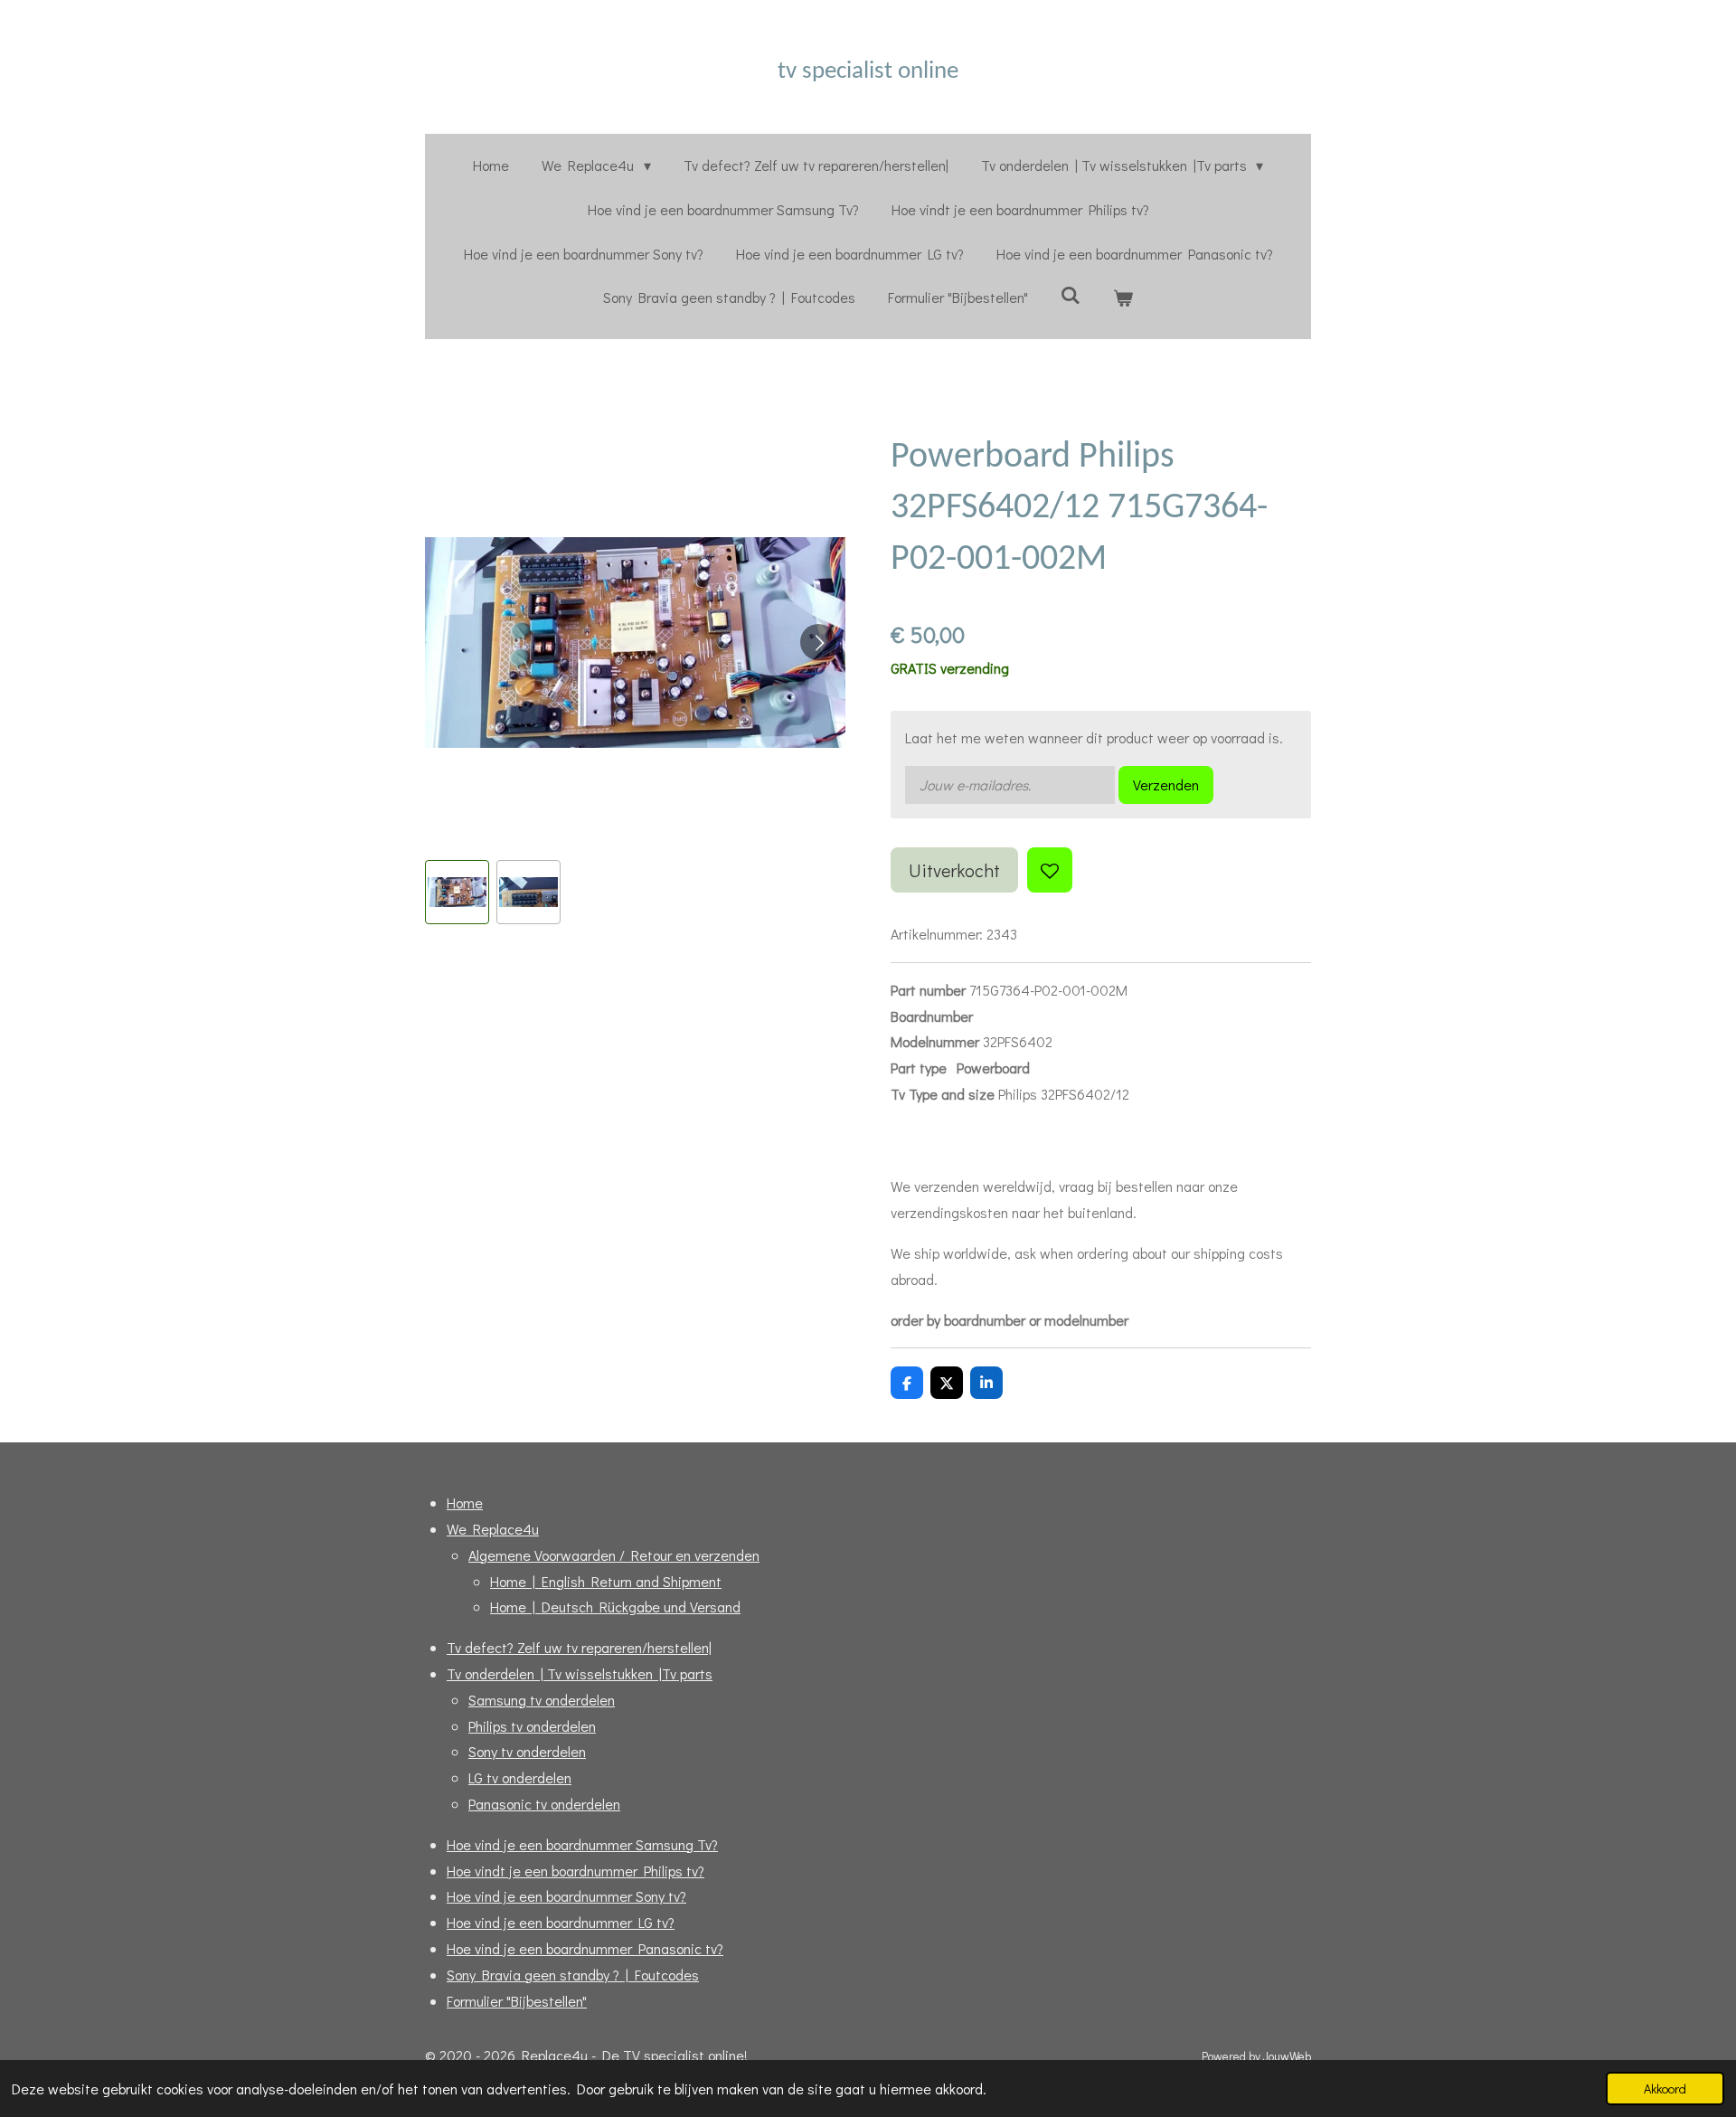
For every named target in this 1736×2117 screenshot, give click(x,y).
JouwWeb (1287, 2056)
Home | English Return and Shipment (606, 1581)
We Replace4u (493, 1529)
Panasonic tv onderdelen (544, 1804)
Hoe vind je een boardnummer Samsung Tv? (582, 1844)
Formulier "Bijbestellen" (517, 2001)
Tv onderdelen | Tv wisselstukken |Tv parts (580, 1673)
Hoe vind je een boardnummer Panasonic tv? (585, 1948)
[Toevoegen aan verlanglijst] (1050, 870)
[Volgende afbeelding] (818, 642)
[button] (457, 892)
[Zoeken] (1071, 294)
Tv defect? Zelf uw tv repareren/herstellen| (579, 1647)
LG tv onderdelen (520, 1777)
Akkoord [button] (1665, 2089)
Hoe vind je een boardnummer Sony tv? (566, 1896)
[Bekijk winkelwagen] (1123, 298)
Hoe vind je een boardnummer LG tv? (561, 1922)
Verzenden (1166, 784)
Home (465, 1503)
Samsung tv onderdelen (542, 1700)
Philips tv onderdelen (532, 1726)
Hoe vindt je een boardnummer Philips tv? (576, 1871)
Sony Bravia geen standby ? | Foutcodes (573, 1975)
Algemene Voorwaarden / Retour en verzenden (614, 1555)
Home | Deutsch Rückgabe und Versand (615, 1607)
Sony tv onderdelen (527, 1751)
